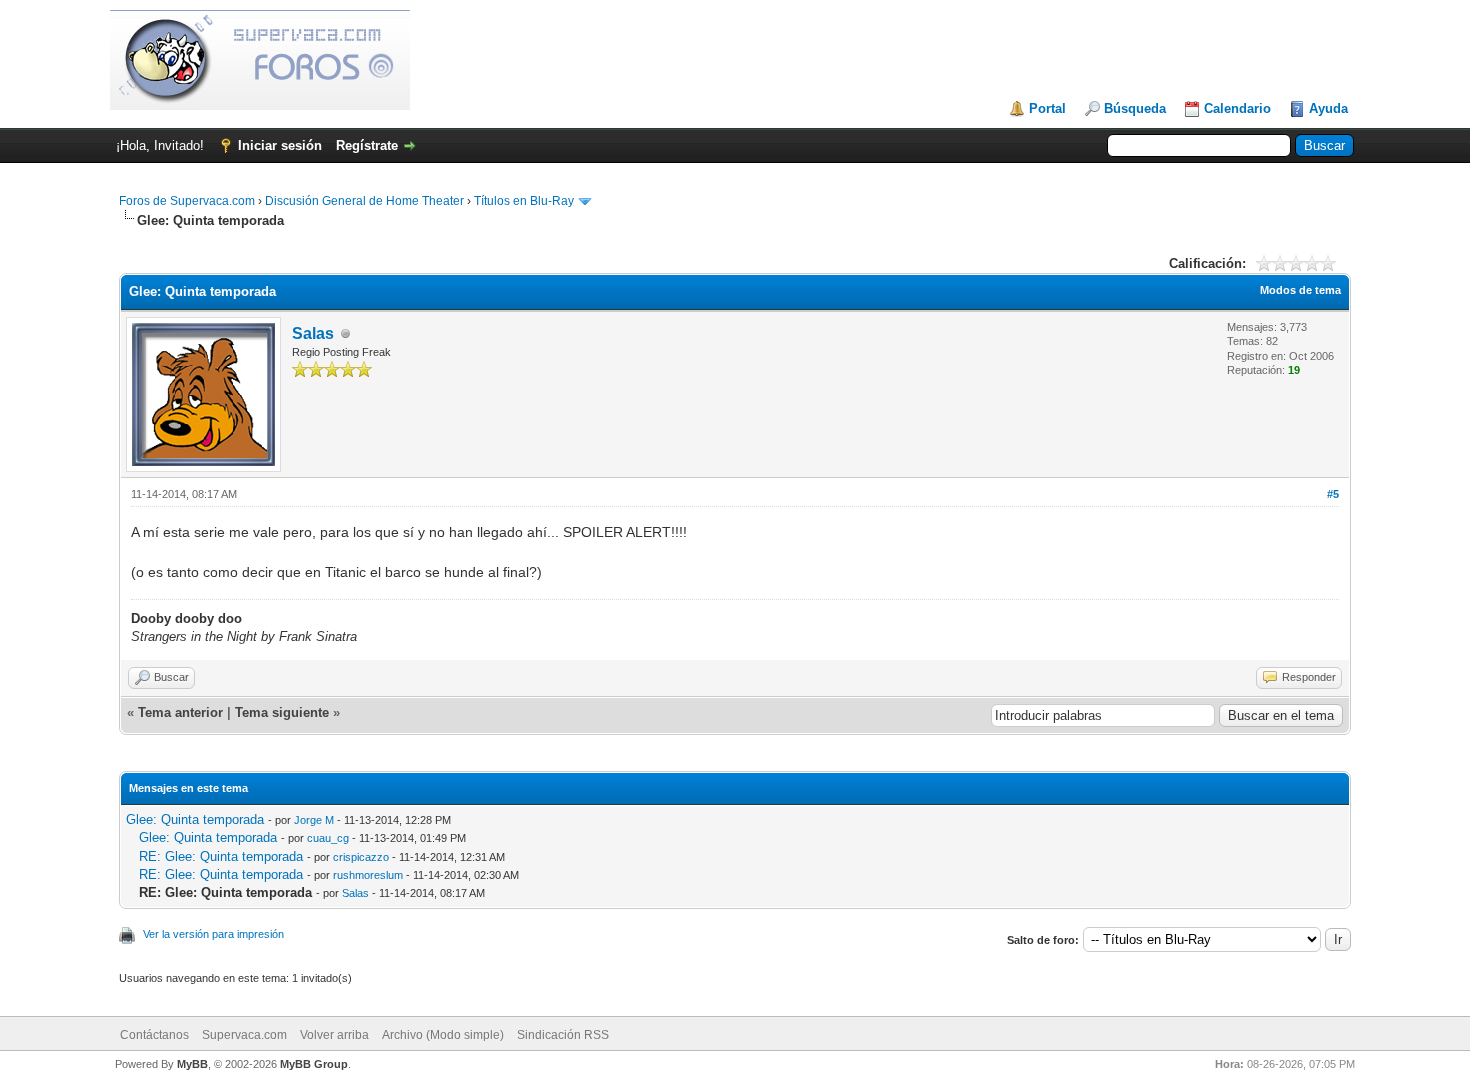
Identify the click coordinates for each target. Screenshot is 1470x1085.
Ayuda (1328, 108)
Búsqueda (1135, 108)
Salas (313, 333)
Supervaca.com (244, 1035)
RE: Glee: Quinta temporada (221, 856)
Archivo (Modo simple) (443, 1035)
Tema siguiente (282, 712)
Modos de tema (1300, 290)
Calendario (1237, 108)
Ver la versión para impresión (213, 934)
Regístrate (367, 145)
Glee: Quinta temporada (195, 819)
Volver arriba (334, 1035)
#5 (1333, 494)
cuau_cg (328, 838)
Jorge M (314, 820)
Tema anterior (180, 712)
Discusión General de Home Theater (364, 201)
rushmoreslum (368, 875)
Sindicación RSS (563, 1035)
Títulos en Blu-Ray (524, 201)
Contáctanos (154, 1035)
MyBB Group (314, 1064)
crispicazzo (361, 857)
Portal (1047, 108)
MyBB (192, 1064)
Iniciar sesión (280, 145)
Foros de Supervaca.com (187, 201)
